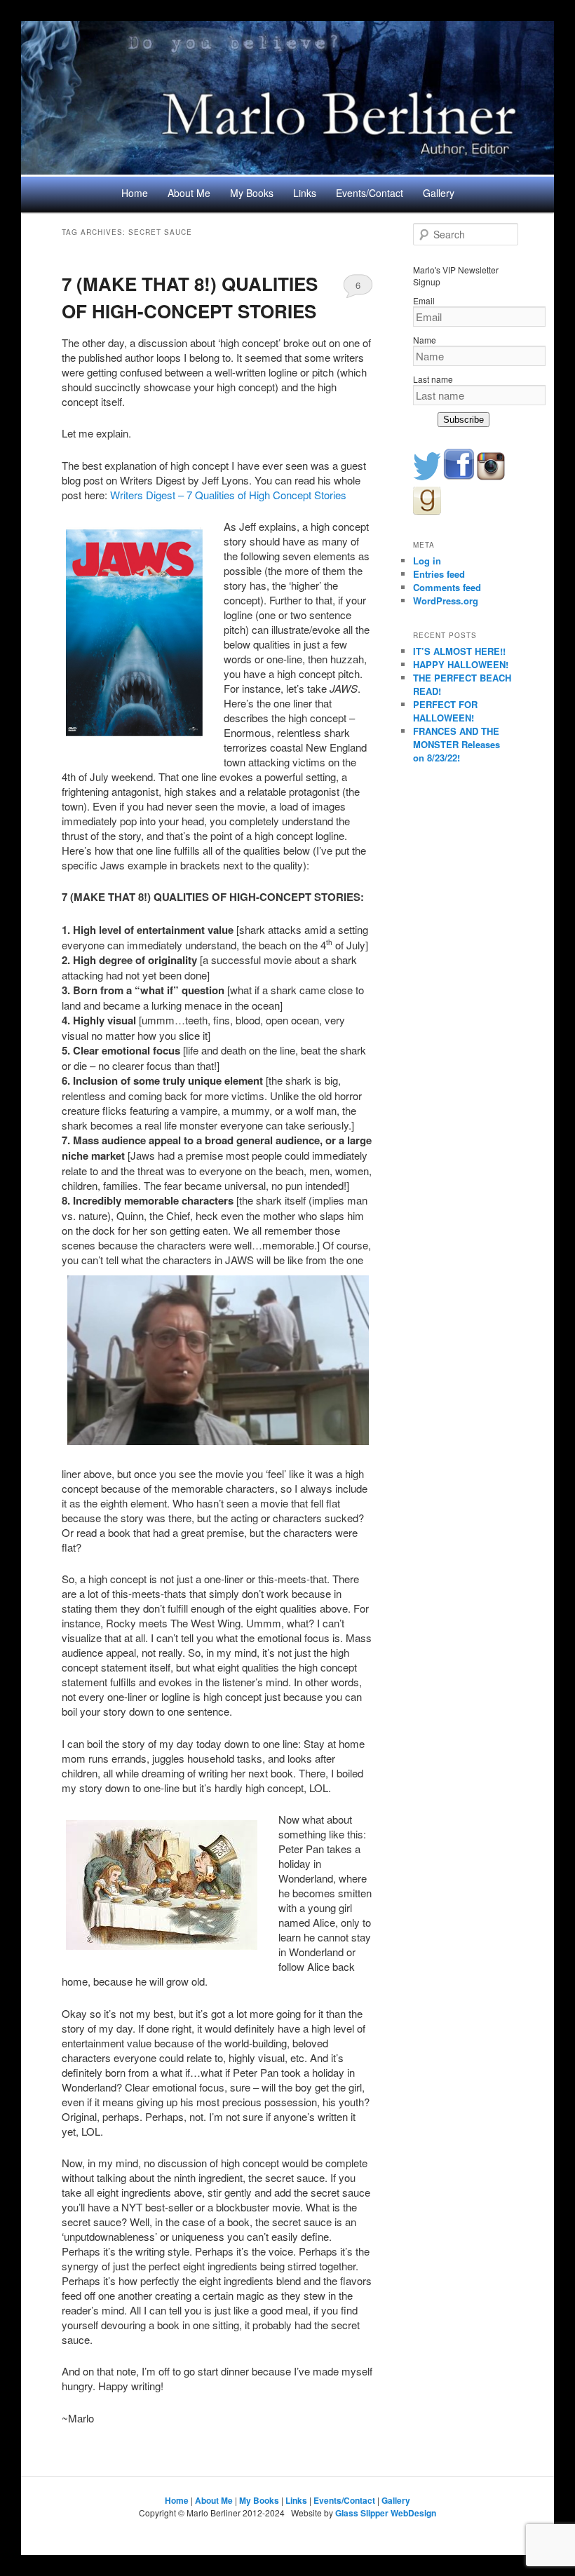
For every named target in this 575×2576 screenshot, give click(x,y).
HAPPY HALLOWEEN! (461, 664)
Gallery (439, 193)
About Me (189, 193)
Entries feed (439, 574)
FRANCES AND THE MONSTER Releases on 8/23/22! (456, 744)
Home (135, 193)
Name (425, 340)
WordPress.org (446, 601)
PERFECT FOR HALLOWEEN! (445, 711)
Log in (427, 561)
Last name (433, 379)
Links (305, 193)
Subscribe (464, 420)
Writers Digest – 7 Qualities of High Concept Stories (228, 495)
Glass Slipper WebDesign (386, 2513)
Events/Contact (370, 193)
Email (424, 300)
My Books (252, 193)
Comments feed (447, 587)
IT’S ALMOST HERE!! (459, 651)
